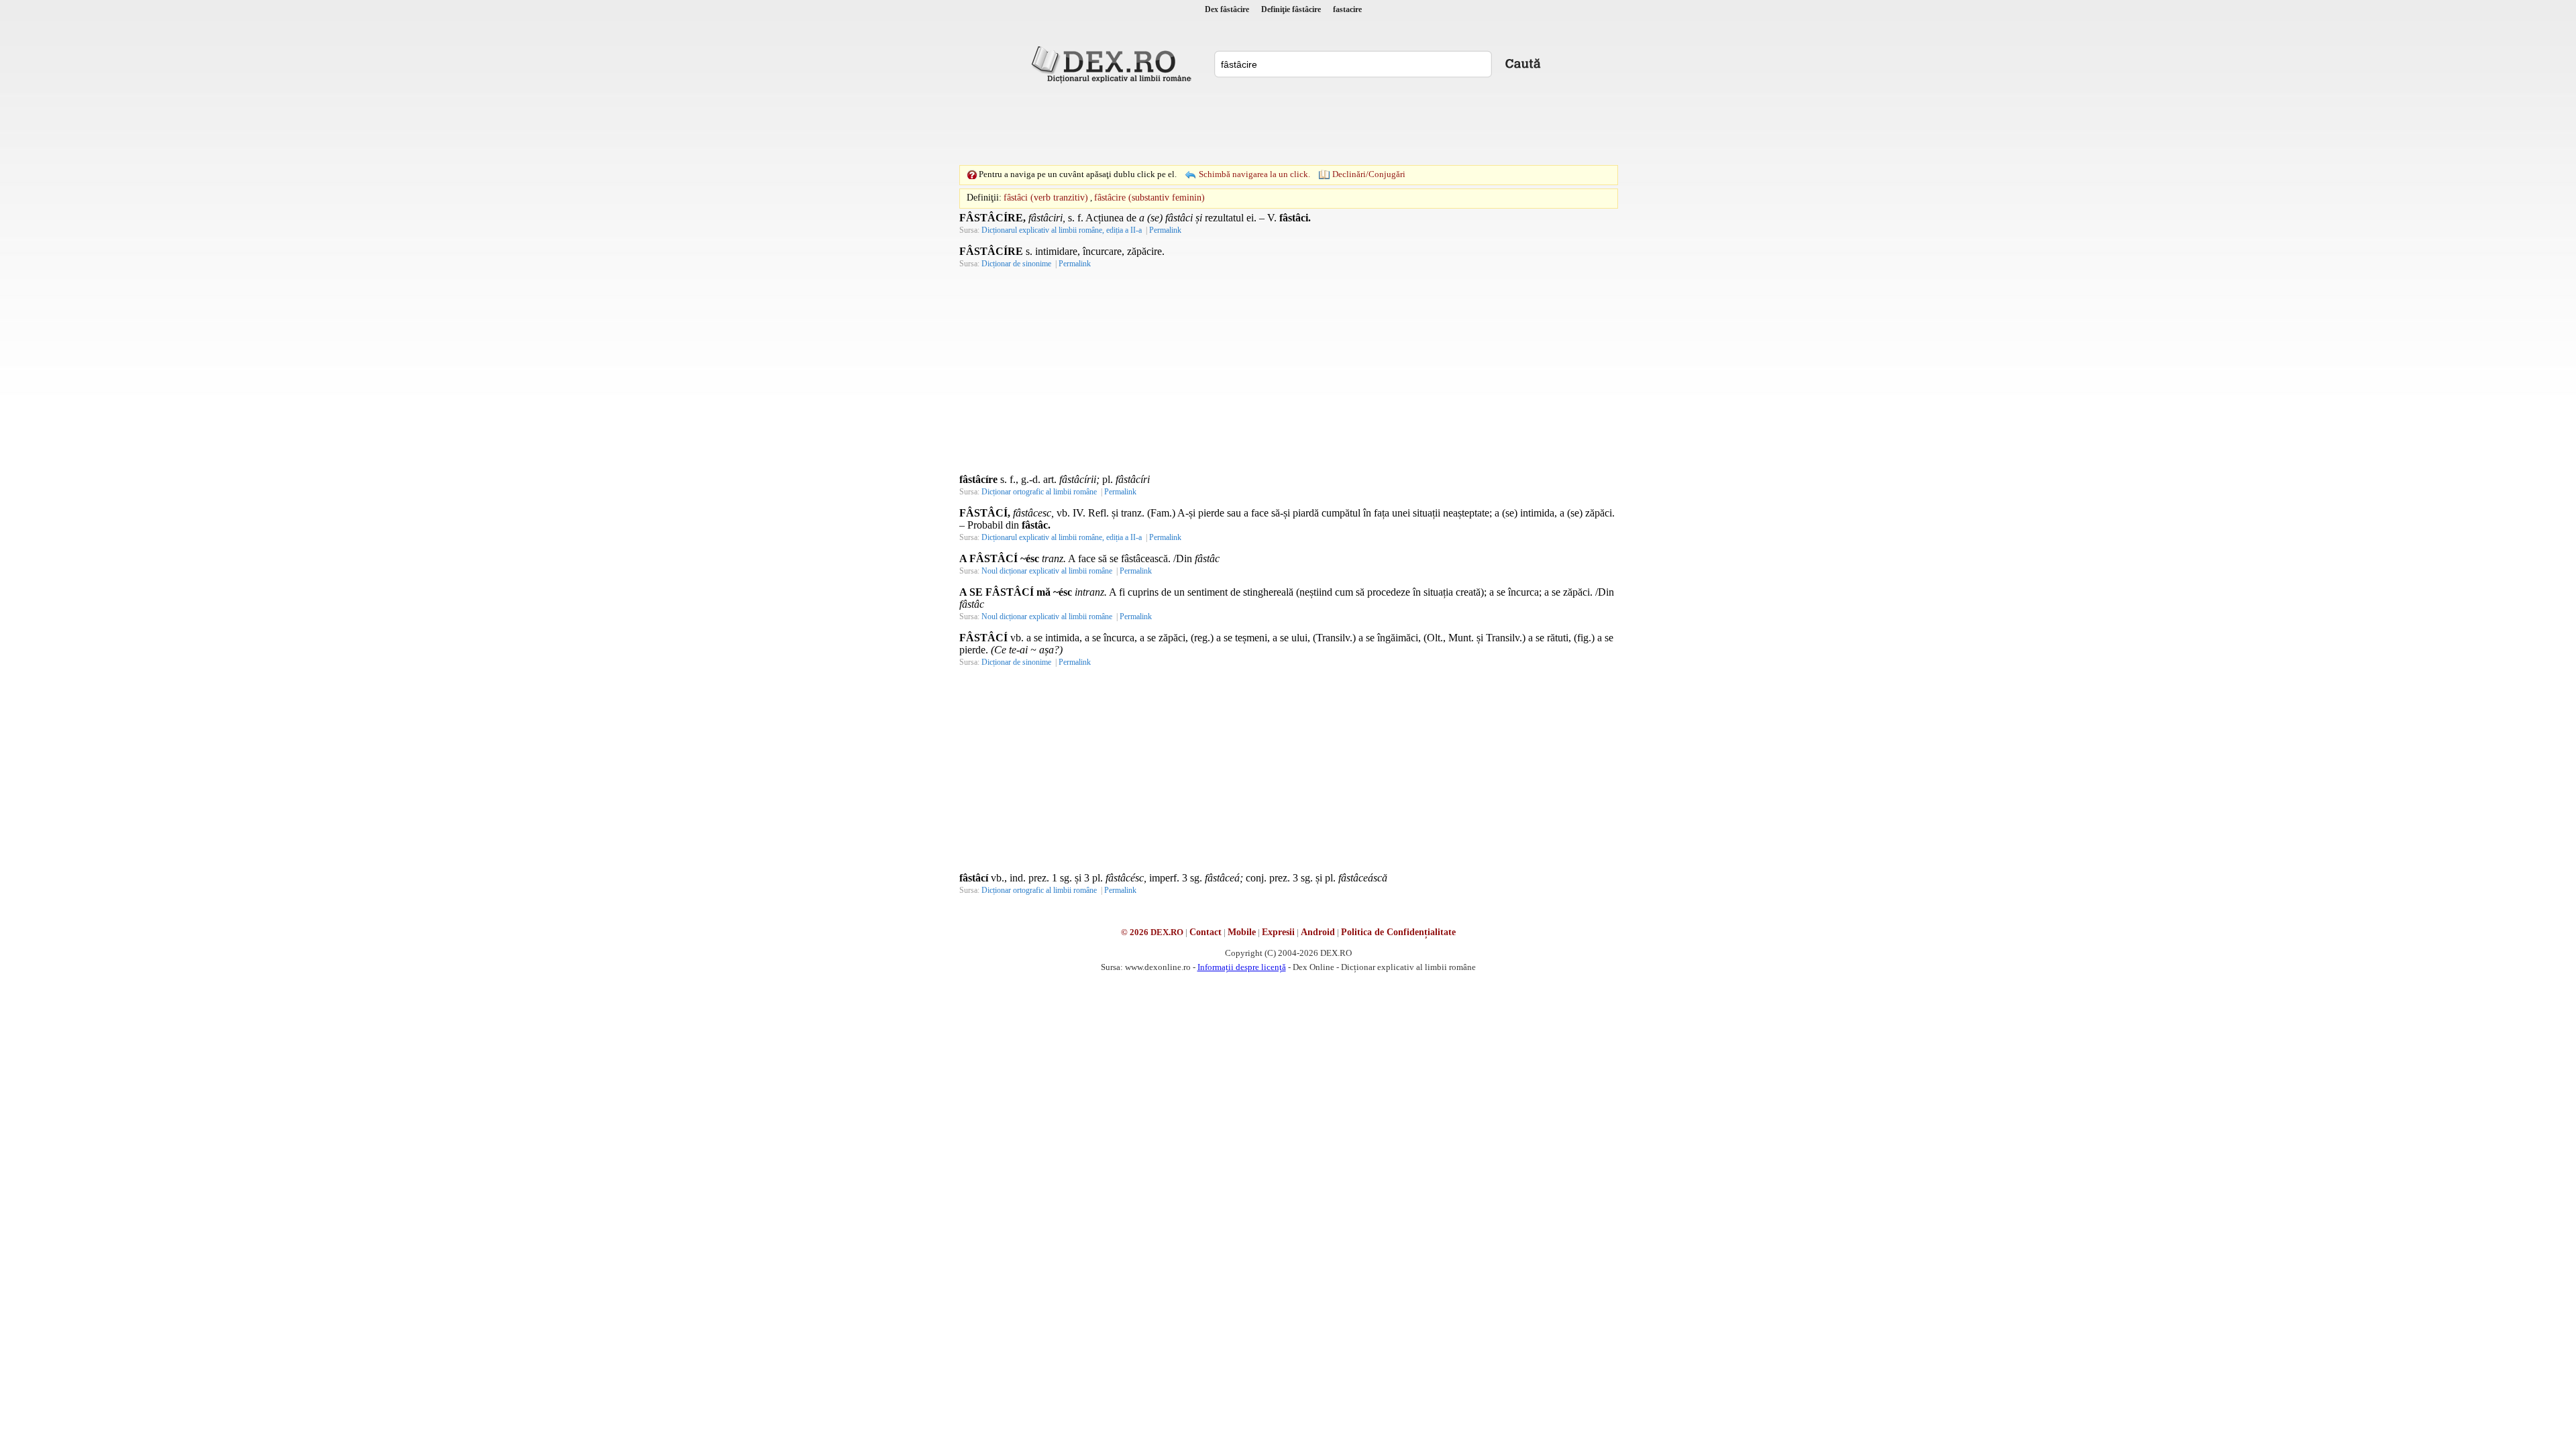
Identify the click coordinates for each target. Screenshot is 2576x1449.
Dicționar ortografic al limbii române (1039, 492)
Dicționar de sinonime (1016, 264)
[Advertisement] (1288, 124)
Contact (1205, 932)
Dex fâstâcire (1227, 9)
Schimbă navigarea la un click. (1254, 174)
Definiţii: (984, 198)
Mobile (1242, 932)
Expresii (1278, 932)
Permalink (1165, 230)
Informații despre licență (1242, 967)
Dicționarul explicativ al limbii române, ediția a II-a (1062, 230)
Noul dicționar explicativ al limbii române (1047, 571)
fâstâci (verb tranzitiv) (1046, 198)
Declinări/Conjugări (1369, 174)
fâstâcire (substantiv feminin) (1149, 198)
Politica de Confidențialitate (1398, 932)
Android (1318, 932)
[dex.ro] (1114, 64)
